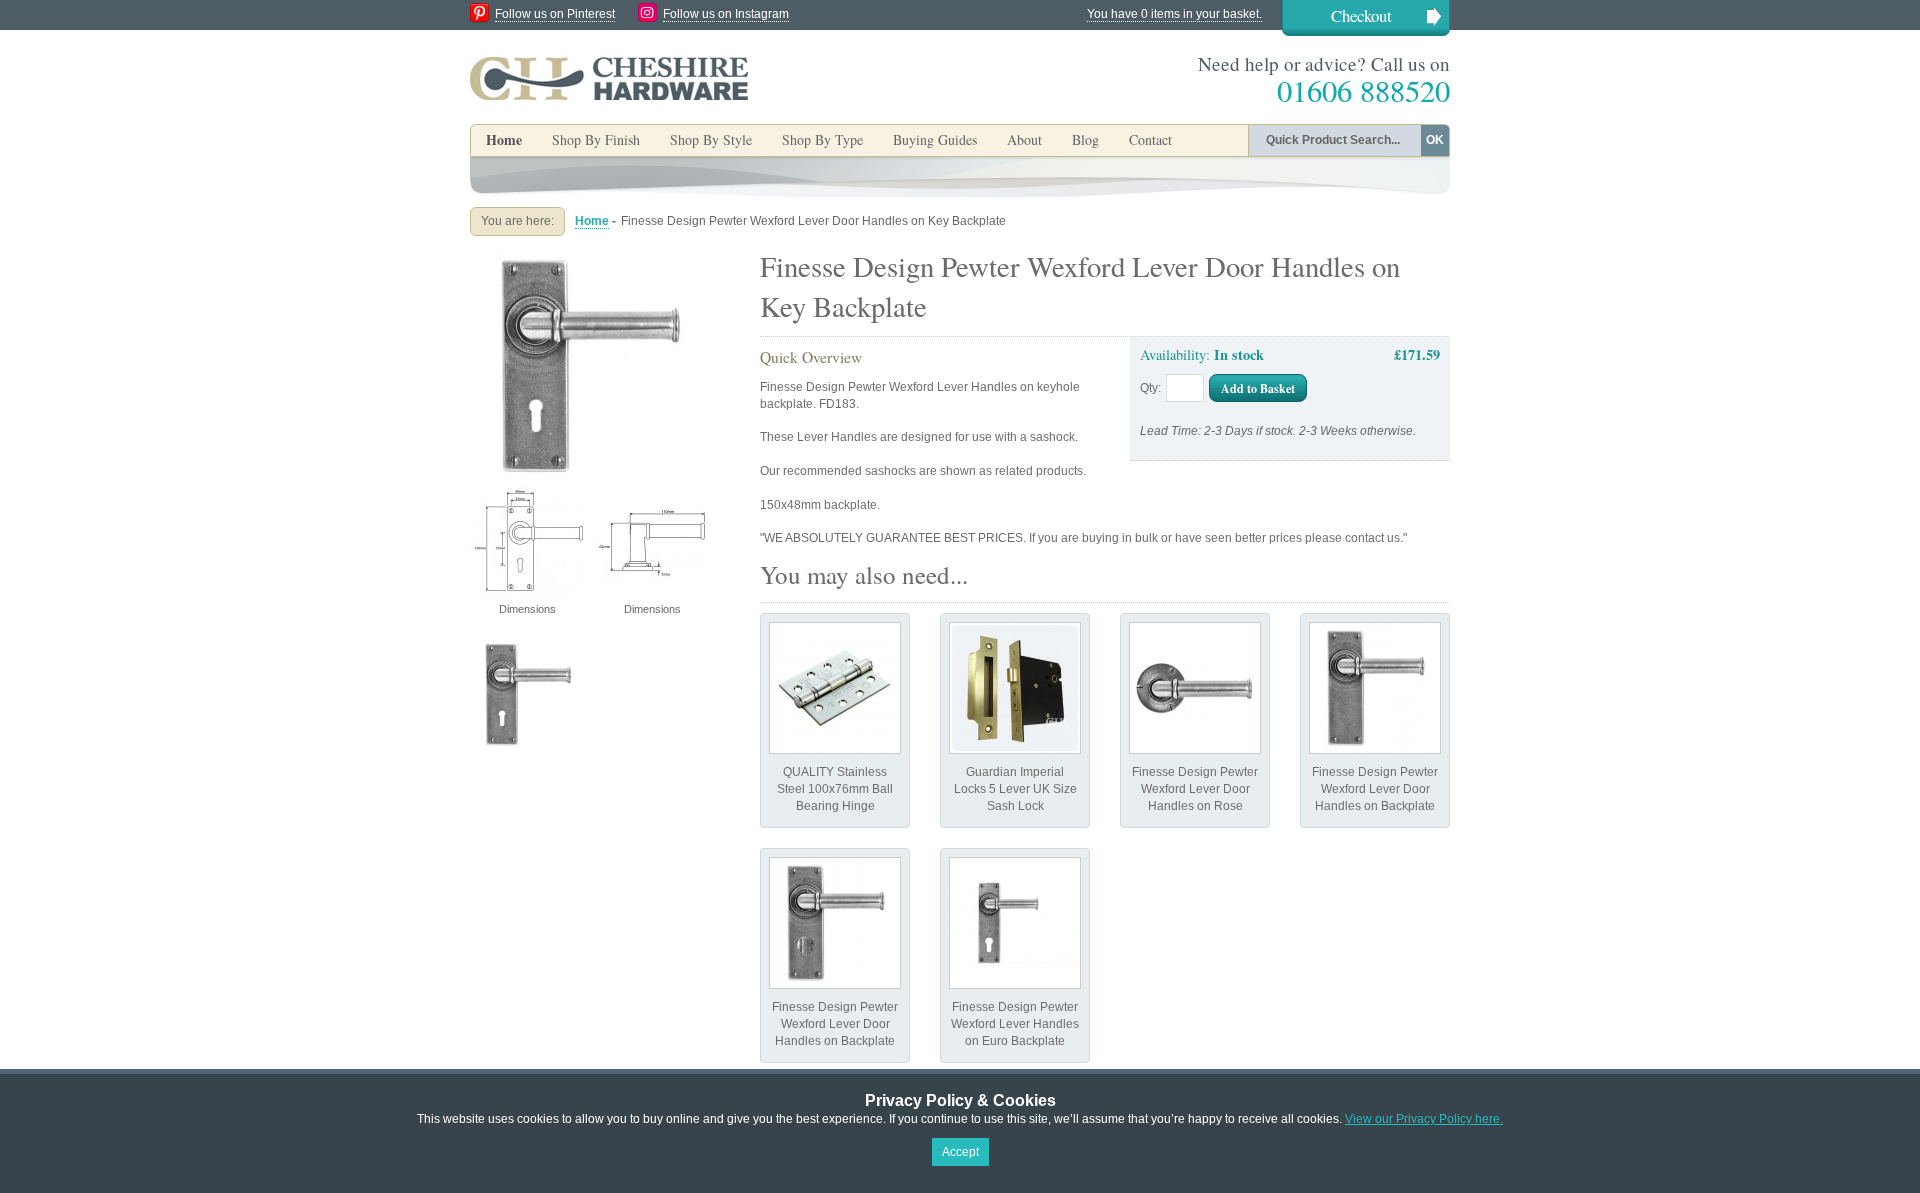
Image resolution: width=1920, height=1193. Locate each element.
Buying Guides (935, 139)
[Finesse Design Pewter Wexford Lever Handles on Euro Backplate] (1015, 923)
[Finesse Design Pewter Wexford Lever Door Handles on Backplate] (1375, 688)
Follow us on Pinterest (555, 14)
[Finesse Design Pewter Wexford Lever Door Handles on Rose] (1195, 688)
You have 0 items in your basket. (1174, 14)
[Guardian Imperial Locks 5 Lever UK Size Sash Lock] (1015, 688)
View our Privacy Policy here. (1424, 1119)
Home (504, 139)
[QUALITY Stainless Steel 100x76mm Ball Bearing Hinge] (835, 688)
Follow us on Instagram (726, 14)
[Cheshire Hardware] (609, 78)
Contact (1150, 139)
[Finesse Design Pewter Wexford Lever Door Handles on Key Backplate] (590, 254)
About (1024, 139)
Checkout (1361, 15)
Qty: (1150, 388)
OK (1435, 140)
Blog (1085, 139)
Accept (960, 1152)
